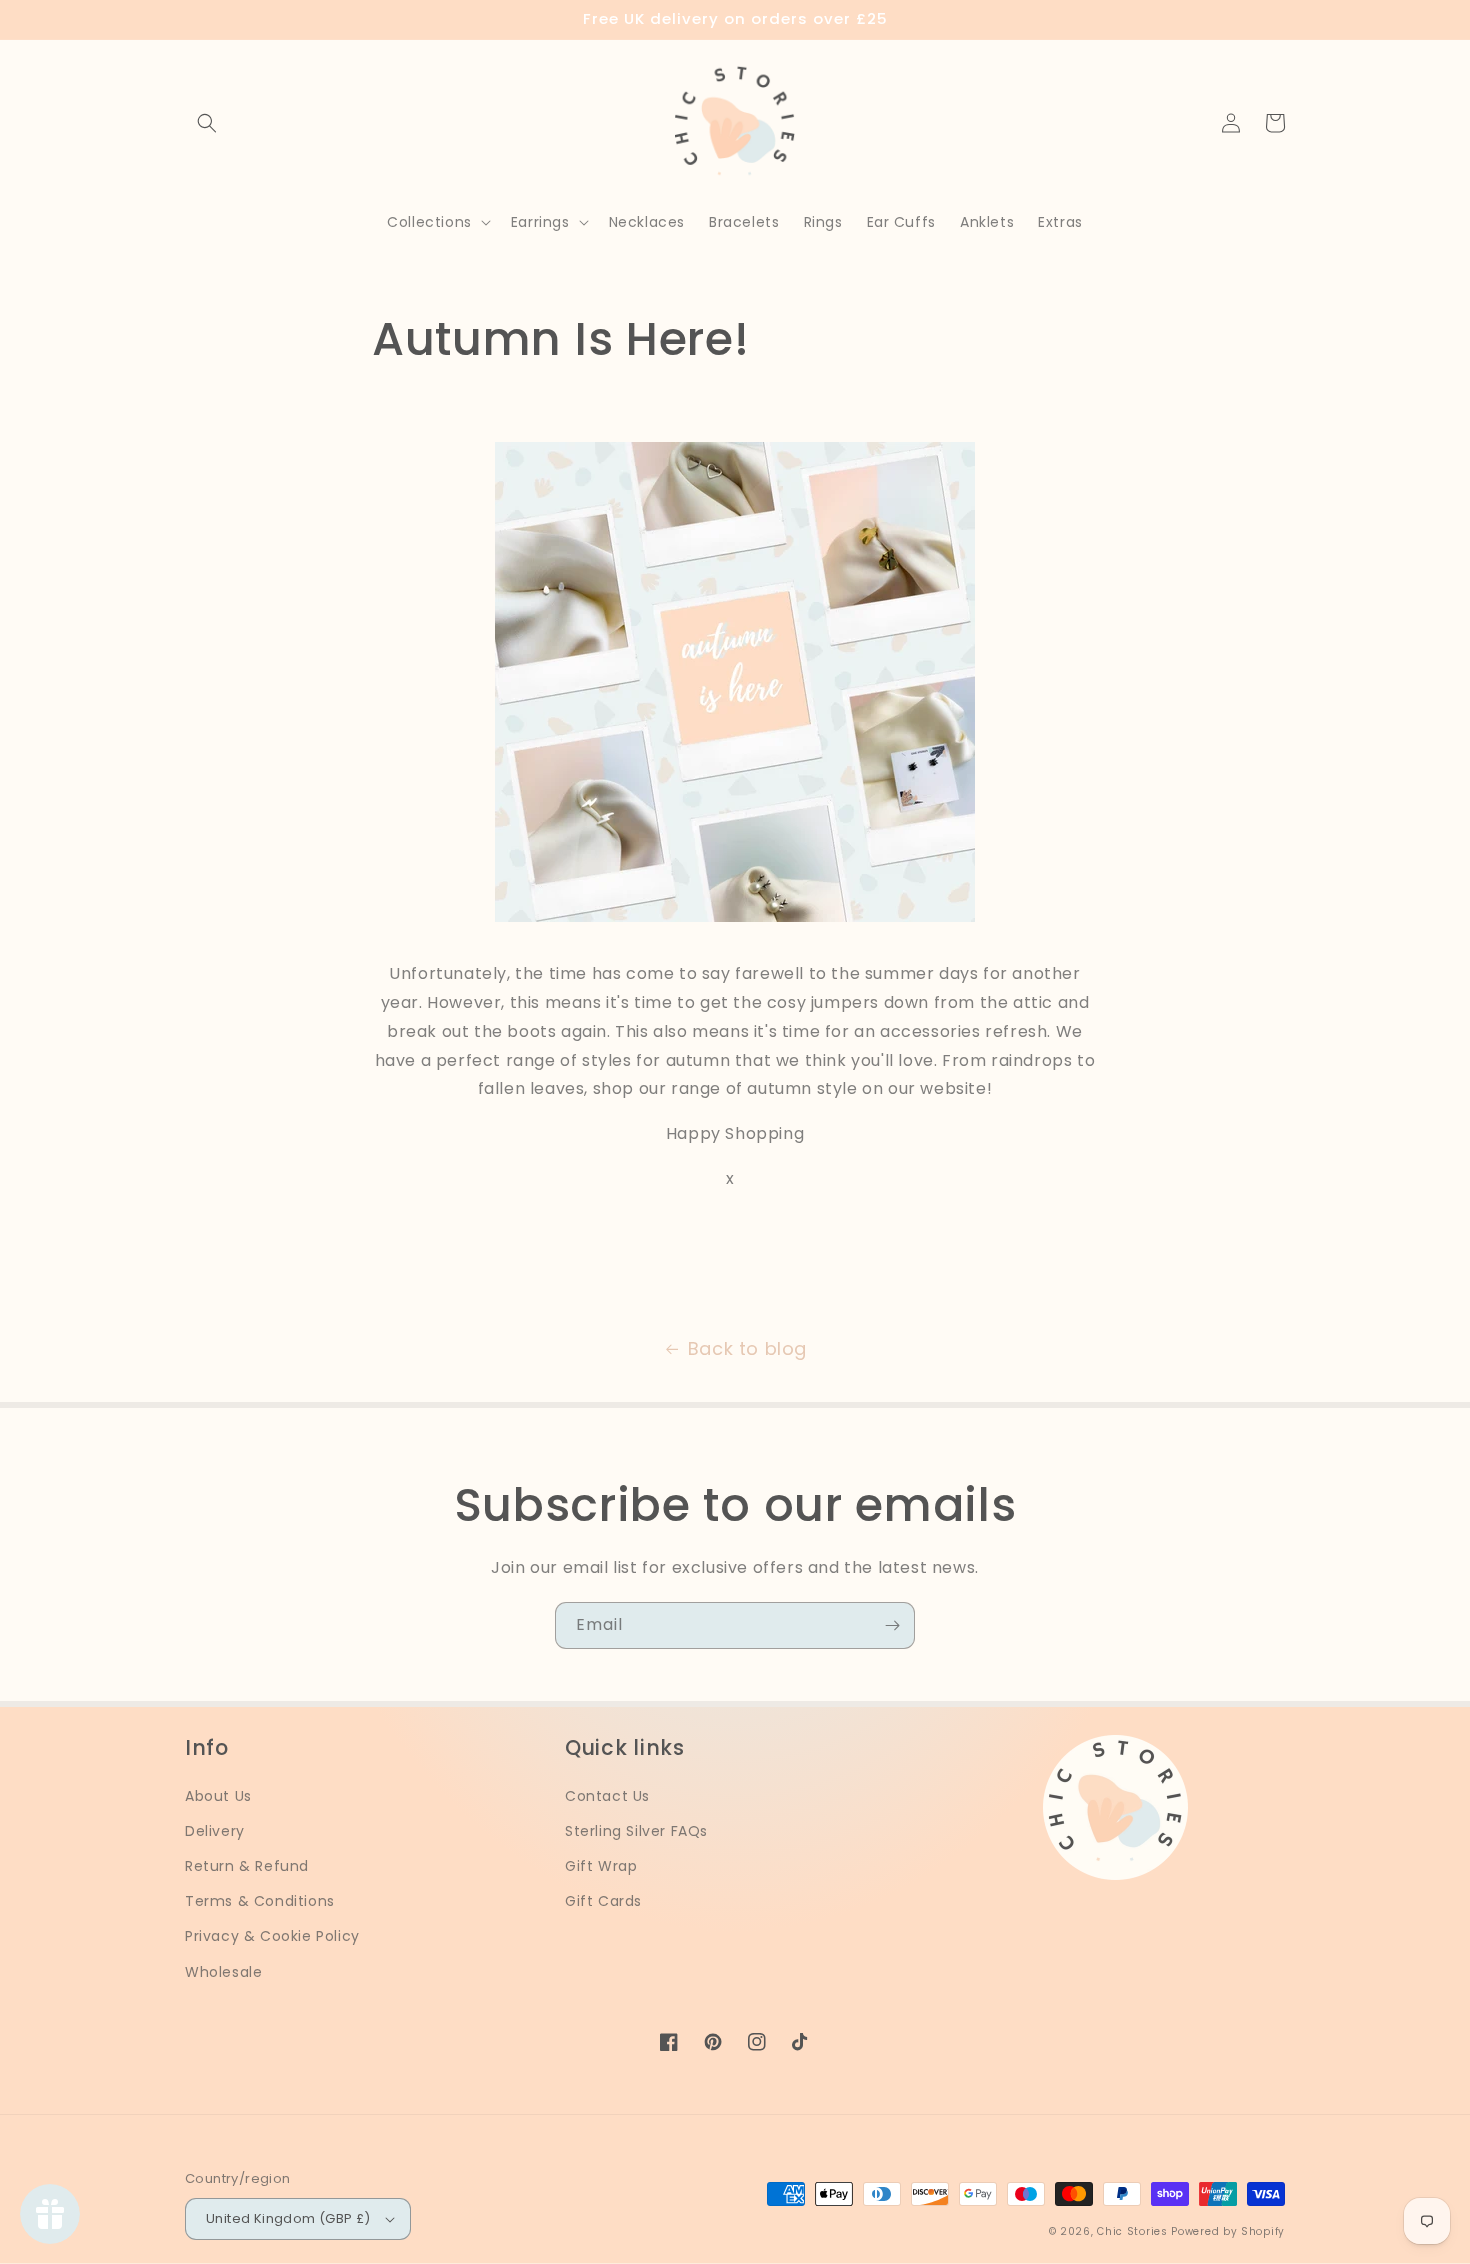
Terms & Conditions (260, 1901)
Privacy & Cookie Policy (272, 1936)
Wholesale (223, 1972)
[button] (207, 123)
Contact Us (607, 1796)
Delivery (215, 1831)
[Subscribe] (892, 1625)
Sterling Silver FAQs (636, 1831)
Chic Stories (1132, 2231)
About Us (218, 1796)
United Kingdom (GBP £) (288, 2218)
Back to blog (747, 1348)
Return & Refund (247, 1866)
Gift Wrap (601, 1866)
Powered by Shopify (1228, 2231)
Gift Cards (603, 1901)
